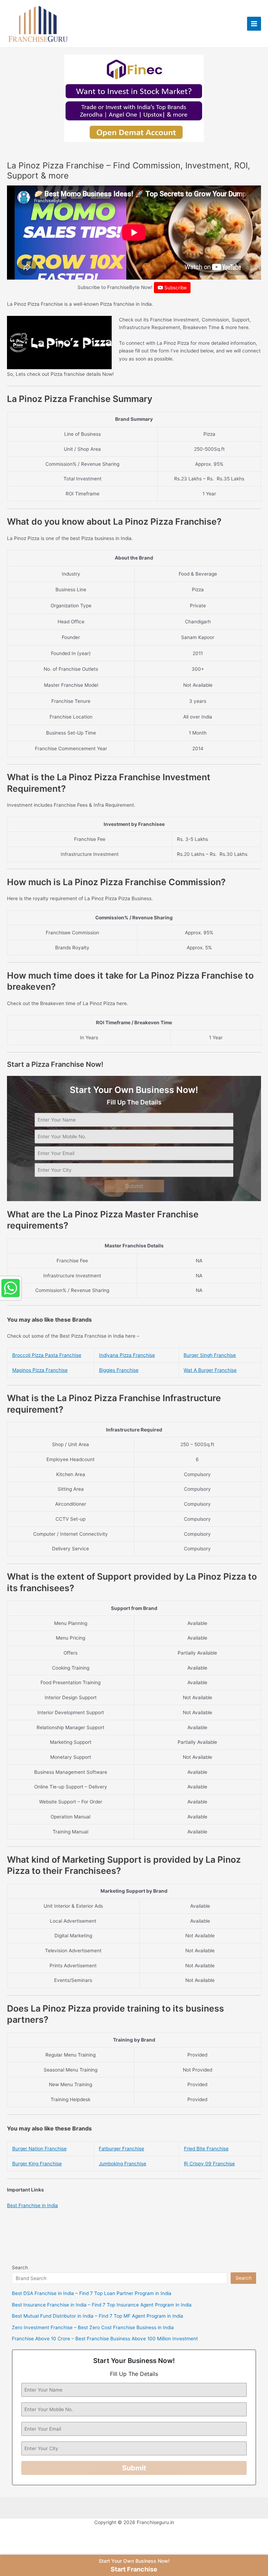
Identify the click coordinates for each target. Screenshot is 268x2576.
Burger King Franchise (37, 2164)
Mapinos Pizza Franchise (40, 1370)
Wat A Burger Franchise (210, 1370)
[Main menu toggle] (254, 24)
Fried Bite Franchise (206, 2149)
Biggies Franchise (119, 1370)
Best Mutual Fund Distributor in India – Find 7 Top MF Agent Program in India (98, 2316)
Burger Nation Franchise (39, 2149)
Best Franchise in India (32, 2205)
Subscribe (175, 288)
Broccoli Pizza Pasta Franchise (47, 1355)
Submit (134, 1186)
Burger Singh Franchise (210, 1355)
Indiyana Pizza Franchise (127, 1355)
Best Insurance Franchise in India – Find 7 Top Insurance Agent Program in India (102, 2305)
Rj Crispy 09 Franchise (209, 2164)
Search (20, 2267)
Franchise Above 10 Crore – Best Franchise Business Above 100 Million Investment (105, 2339)
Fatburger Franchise (121, 2149)
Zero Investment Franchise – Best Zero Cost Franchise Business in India (93, 2327)
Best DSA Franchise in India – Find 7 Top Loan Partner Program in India (92, 2293)
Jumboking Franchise (122, 2164)
